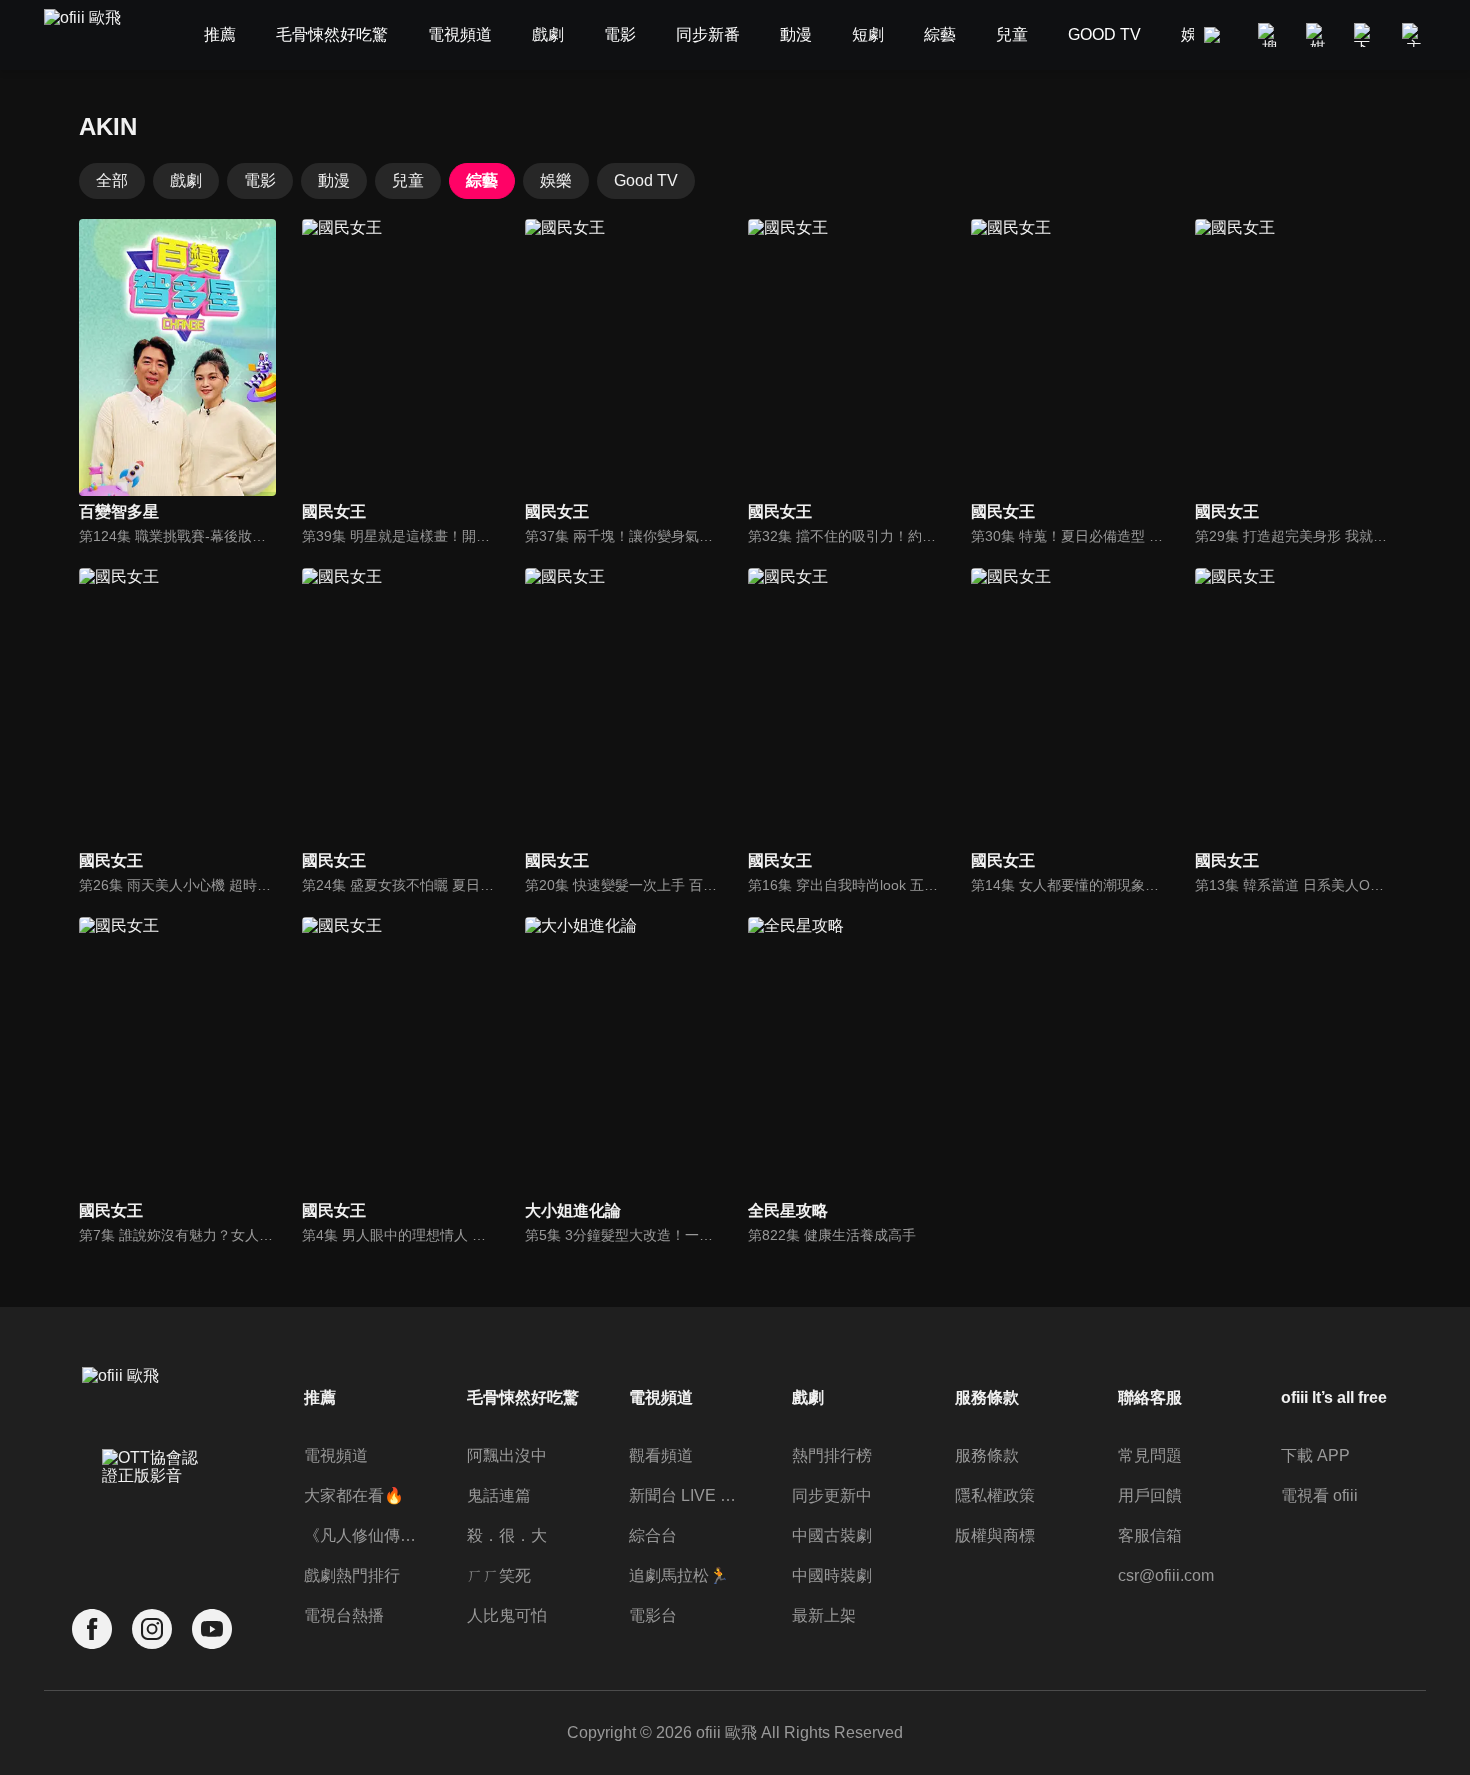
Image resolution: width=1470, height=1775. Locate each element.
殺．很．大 (507, 1535)
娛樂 (556, 180)
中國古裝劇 (832, 1535)
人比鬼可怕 (507, 1615)
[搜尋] (1270, 35)
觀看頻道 (661, 1455)
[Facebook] (92, 1629)
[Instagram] (152, 1629)
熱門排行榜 (832, 1455)
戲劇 (186, 180)
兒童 (408, 180)
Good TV (646, 180)
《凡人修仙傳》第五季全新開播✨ (362, 1535)
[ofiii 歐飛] (94, 35)
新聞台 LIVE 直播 (687, 1495)
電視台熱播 (344, 1615)
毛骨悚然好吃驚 (523, 1397)
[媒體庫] (1318, 35)
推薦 (320, 1397)
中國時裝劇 (832, 1575)
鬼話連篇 (499, 1495)
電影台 (653, 1615)
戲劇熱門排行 (352, 1575)
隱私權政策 (995, 1495)
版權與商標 (995, 1535)
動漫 (334, 180)
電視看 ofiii (1319, 1495)
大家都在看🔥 (354, 1495)
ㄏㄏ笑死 (499, 1575)
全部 (112, 180)
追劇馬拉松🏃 (679, 1575)
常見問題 (1150, 1455)
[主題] (1414, 35)
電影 (260, 180)
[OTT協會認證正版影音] (152, 1511)
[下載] (1366, 35)
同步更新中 (832, 1495)
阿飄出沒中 (507, 1455)
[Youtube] (212, 1629)
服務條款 (987, 1455)
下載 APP (1315, 1455)
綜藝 (482, 180)
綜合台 (653, 1535)
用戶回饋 (1150, 1495)
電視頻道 (336, 1455)
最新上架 (824, 1615)
